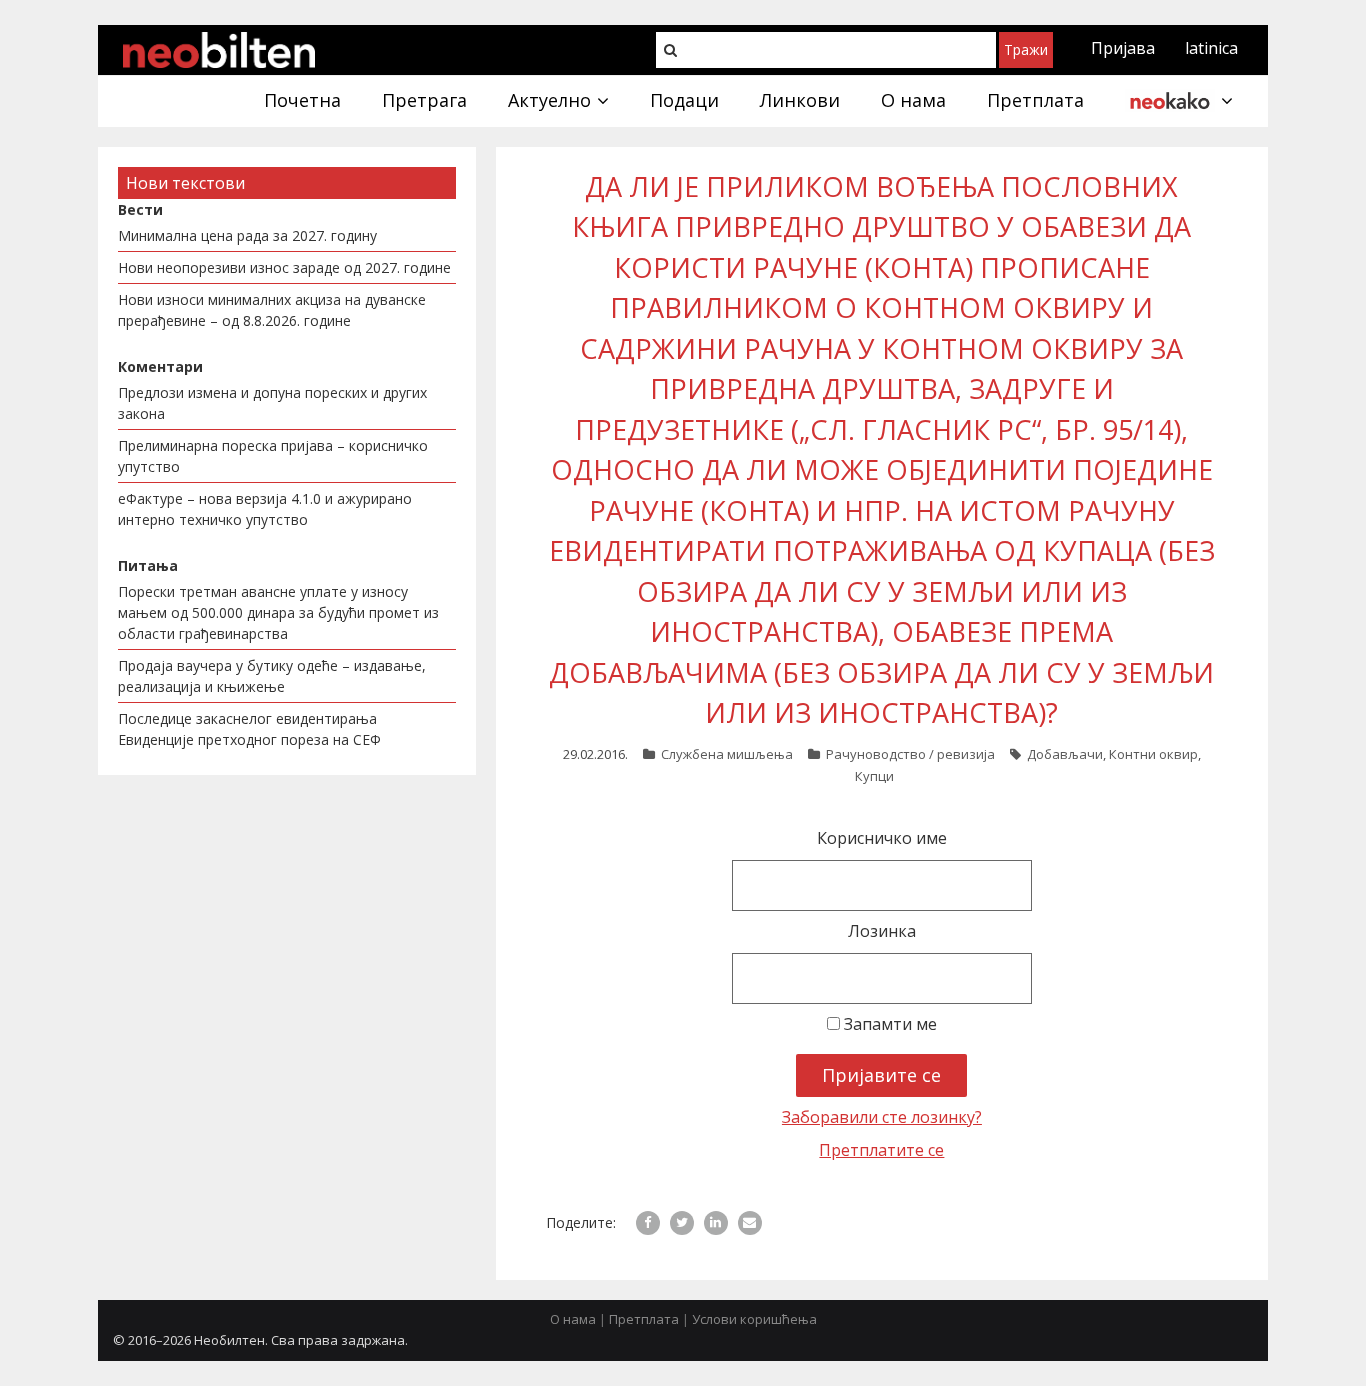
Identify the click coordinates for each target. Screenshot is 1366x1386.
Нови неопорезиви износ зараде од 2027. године (284, 267)
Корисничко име (882, 838)
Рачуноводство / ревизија (910, 754)
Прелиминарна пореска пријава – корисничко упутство (273, 456)
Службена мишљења (727, 754)
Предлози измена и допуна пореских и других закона (272, 403)
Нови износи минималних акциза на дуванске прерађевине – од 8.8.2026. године (272, 310)
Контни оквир (1153, 754)
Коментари (160, 366)
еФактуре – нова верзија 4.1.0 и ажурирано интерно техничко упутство (265, 509)
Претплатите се (881, 1150)
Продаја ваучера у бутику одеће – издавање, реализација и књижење (272, 676)
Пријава (1123, 48)
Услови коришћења (754, 1319)
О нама (573, 1319)
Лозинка (882, 931)
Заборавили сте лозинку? (882, 1117)
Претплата (644, 1319)
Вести (140, 209)
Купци (874, 776)
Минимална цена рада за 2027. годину (247, 235)
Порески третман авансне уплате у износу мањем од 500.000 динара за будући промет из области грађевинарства (278, 612)
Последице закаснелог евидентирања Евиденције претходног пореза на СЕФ (249, 729)
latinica (1211, 48)
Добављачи (1065, 754)
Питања (148, 565)
